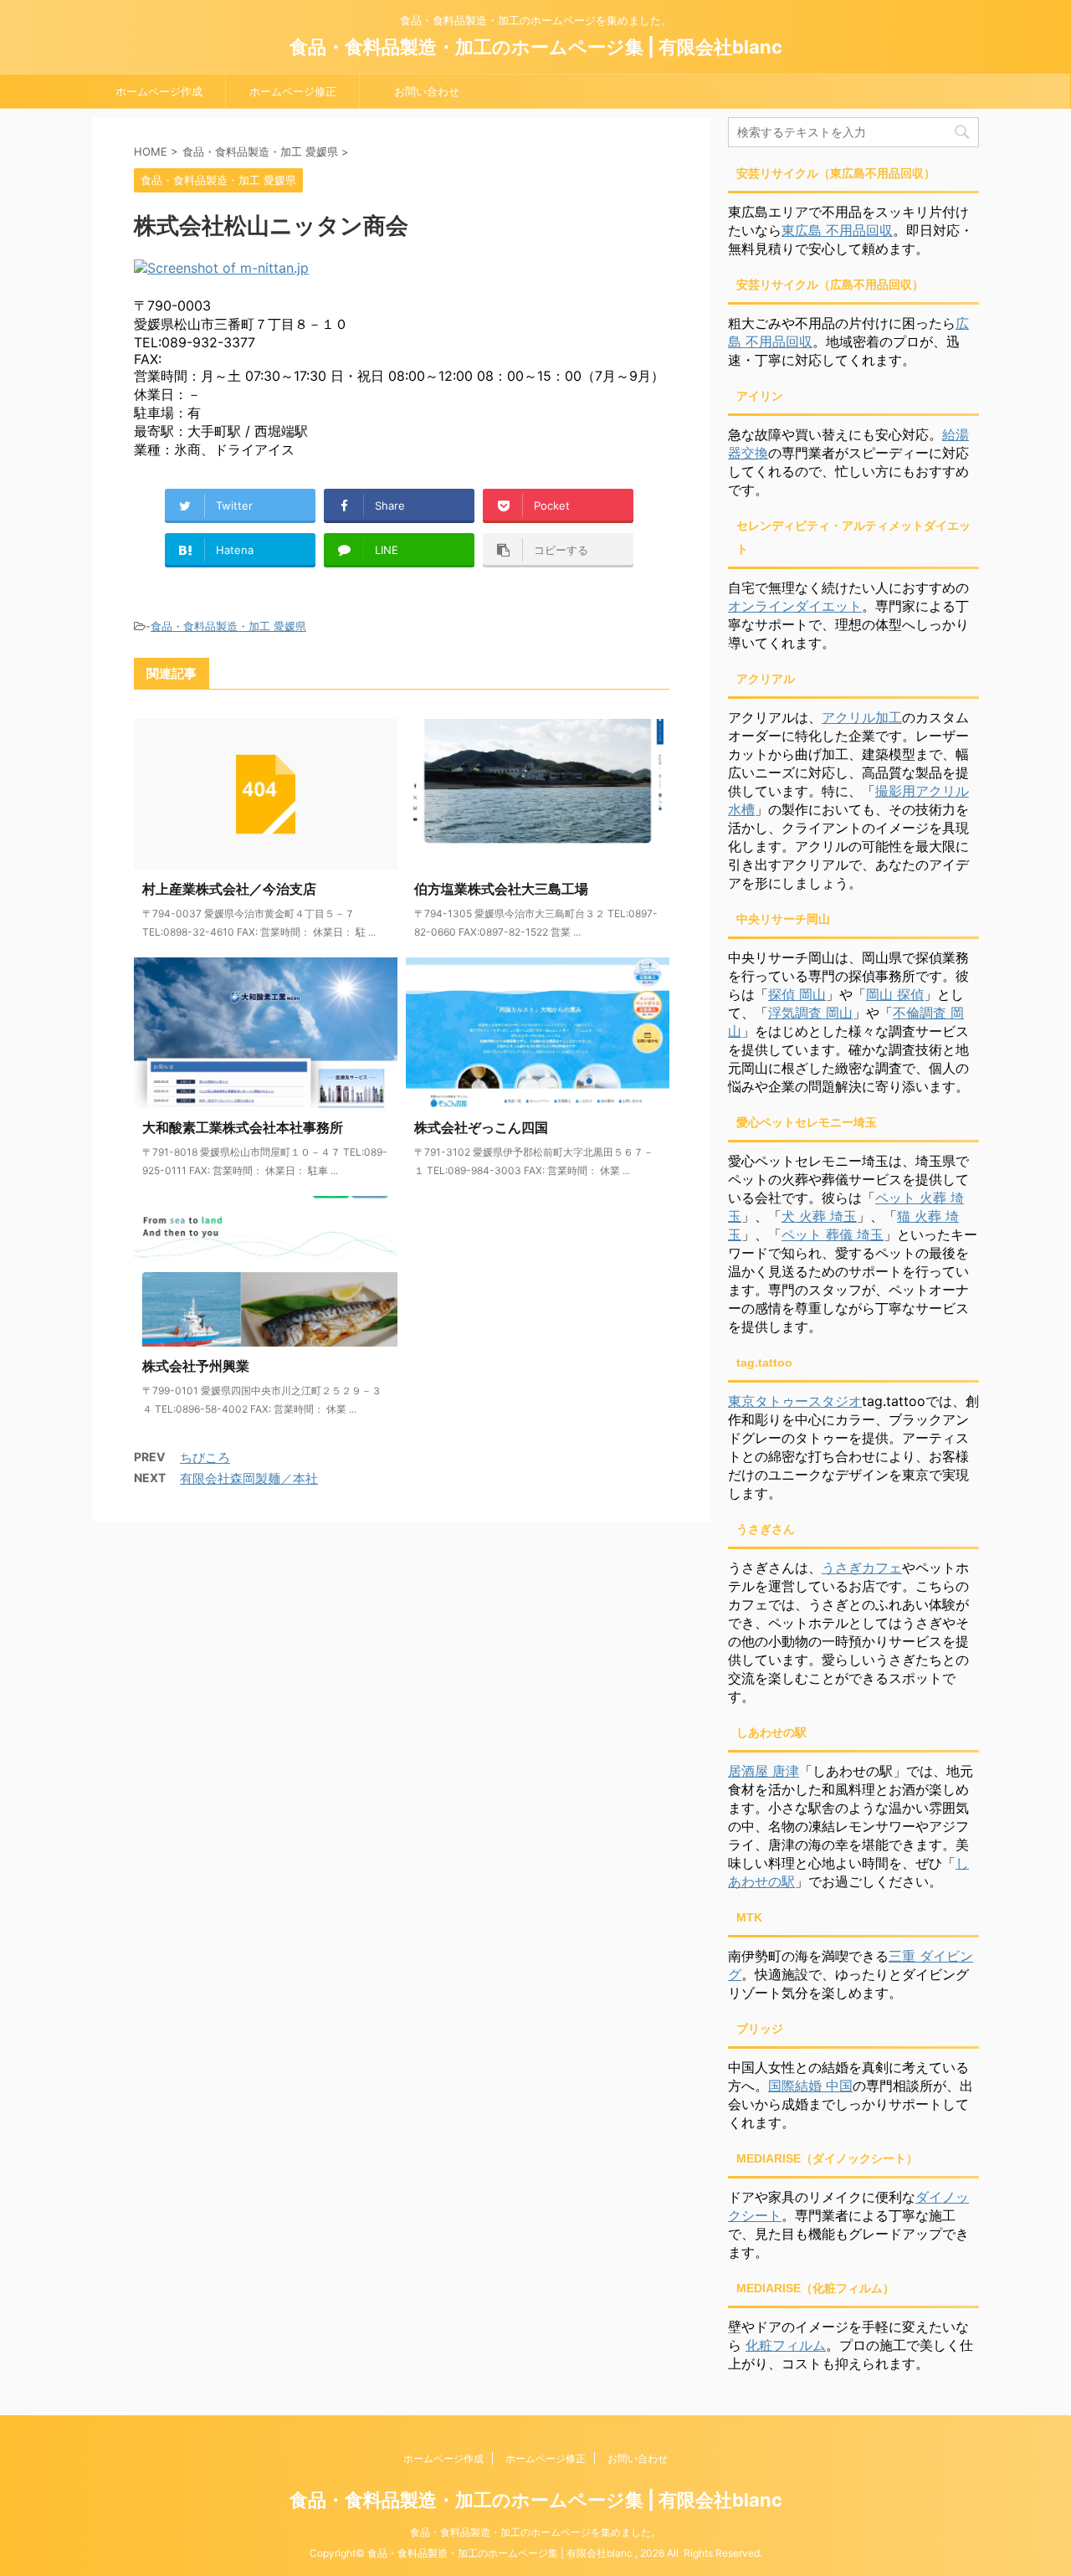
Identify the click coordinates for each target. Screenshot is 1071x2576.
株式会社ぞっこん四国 (481, 1127)
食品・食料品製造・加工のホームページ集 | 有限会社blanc (536, 47)
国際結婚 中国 (810, 2086)
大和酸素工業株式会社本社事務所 (243, 1127)
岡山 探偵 (895, 994)
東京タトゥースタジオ (795, 1401)
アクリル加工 (862, 717)
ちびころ (205, 1457)
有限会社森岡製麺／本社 (249, 1478)
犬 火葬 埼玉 (819, 1216)
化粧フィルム (786, 2345)
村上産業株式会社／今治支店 (229, 889)
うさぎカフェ (862, 1568)
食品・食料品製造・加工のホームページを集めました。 (535, 2532)
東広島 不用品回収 (837, 230)
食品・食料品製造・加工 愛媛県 (228, 626)
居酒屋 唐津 (764, 1771)
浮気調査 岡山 (810, 1013)
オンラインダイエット (795, 606)
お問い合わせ (427, 91)
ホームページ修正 (293, 91)
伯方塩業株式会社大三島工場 (501, 889)
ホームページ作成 (159, 91)
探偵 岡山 (797, 994)
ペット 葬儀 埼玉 (833, 1234)
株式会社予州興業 (196, 1366)
